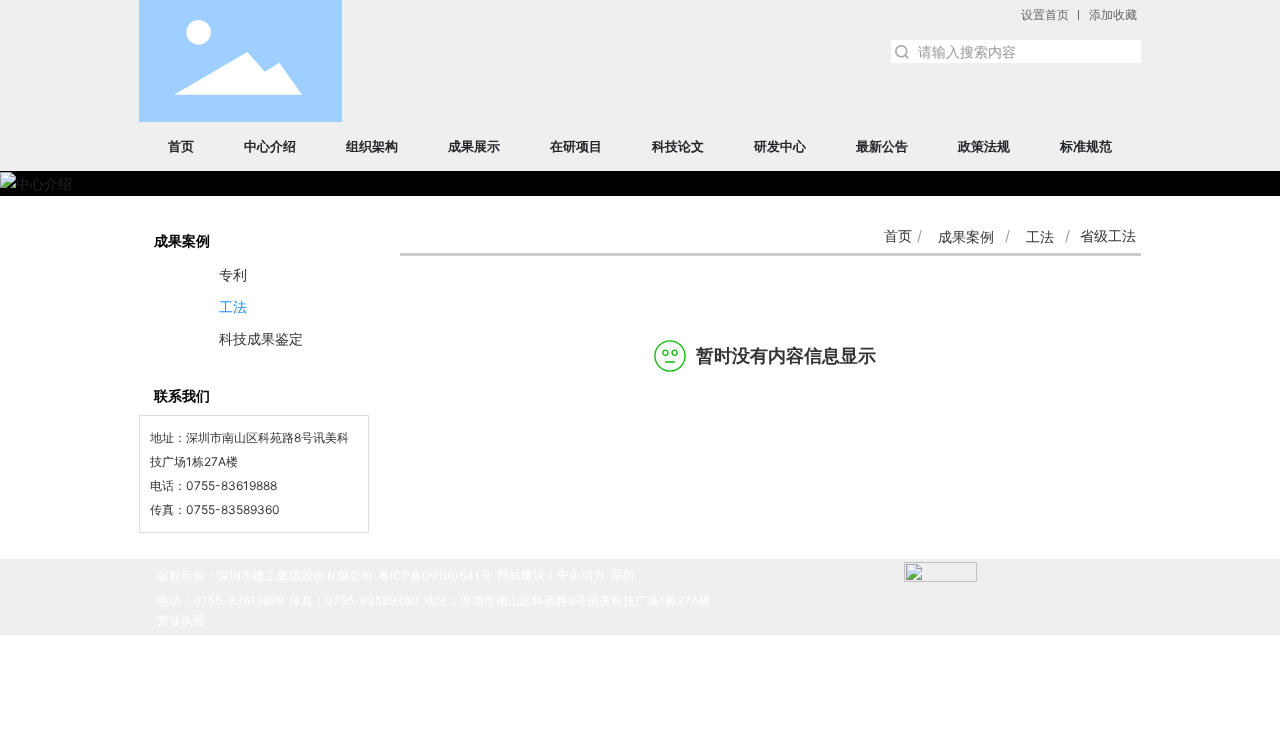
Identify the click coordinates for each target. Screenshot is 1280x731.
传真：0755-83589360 (354, 600)
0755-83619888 (231, 485)
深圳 (622, 574)
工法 (1040, 236)
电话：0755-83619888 (220, 600)
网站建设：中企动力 (551, 574)
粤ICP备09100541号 (435, 575)
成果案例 (966, 236)
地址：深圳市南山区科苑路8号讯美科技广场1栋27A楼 (567, 600)
